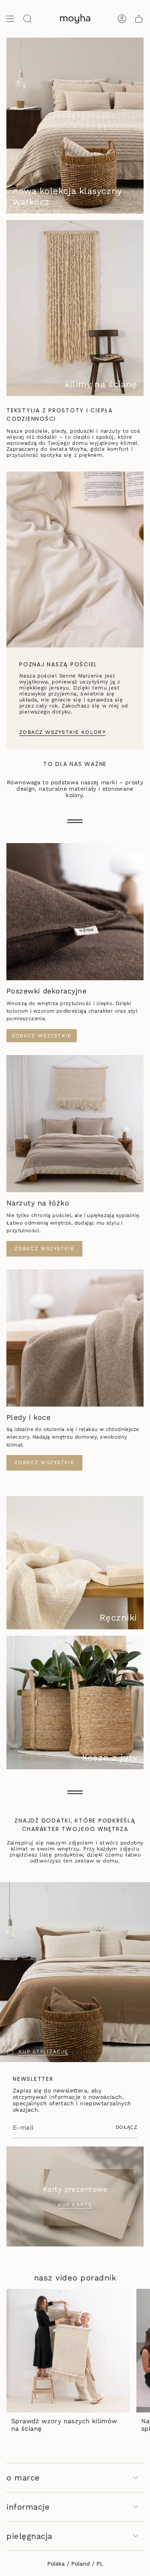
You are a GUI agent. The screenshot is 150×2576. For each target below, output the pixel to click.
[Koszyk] (139, 19)
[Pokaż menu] (10, 19)
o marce (23, 2478)
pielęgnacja (29, 2536)
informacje (28, 2507)
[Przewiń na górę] (75, 821)
